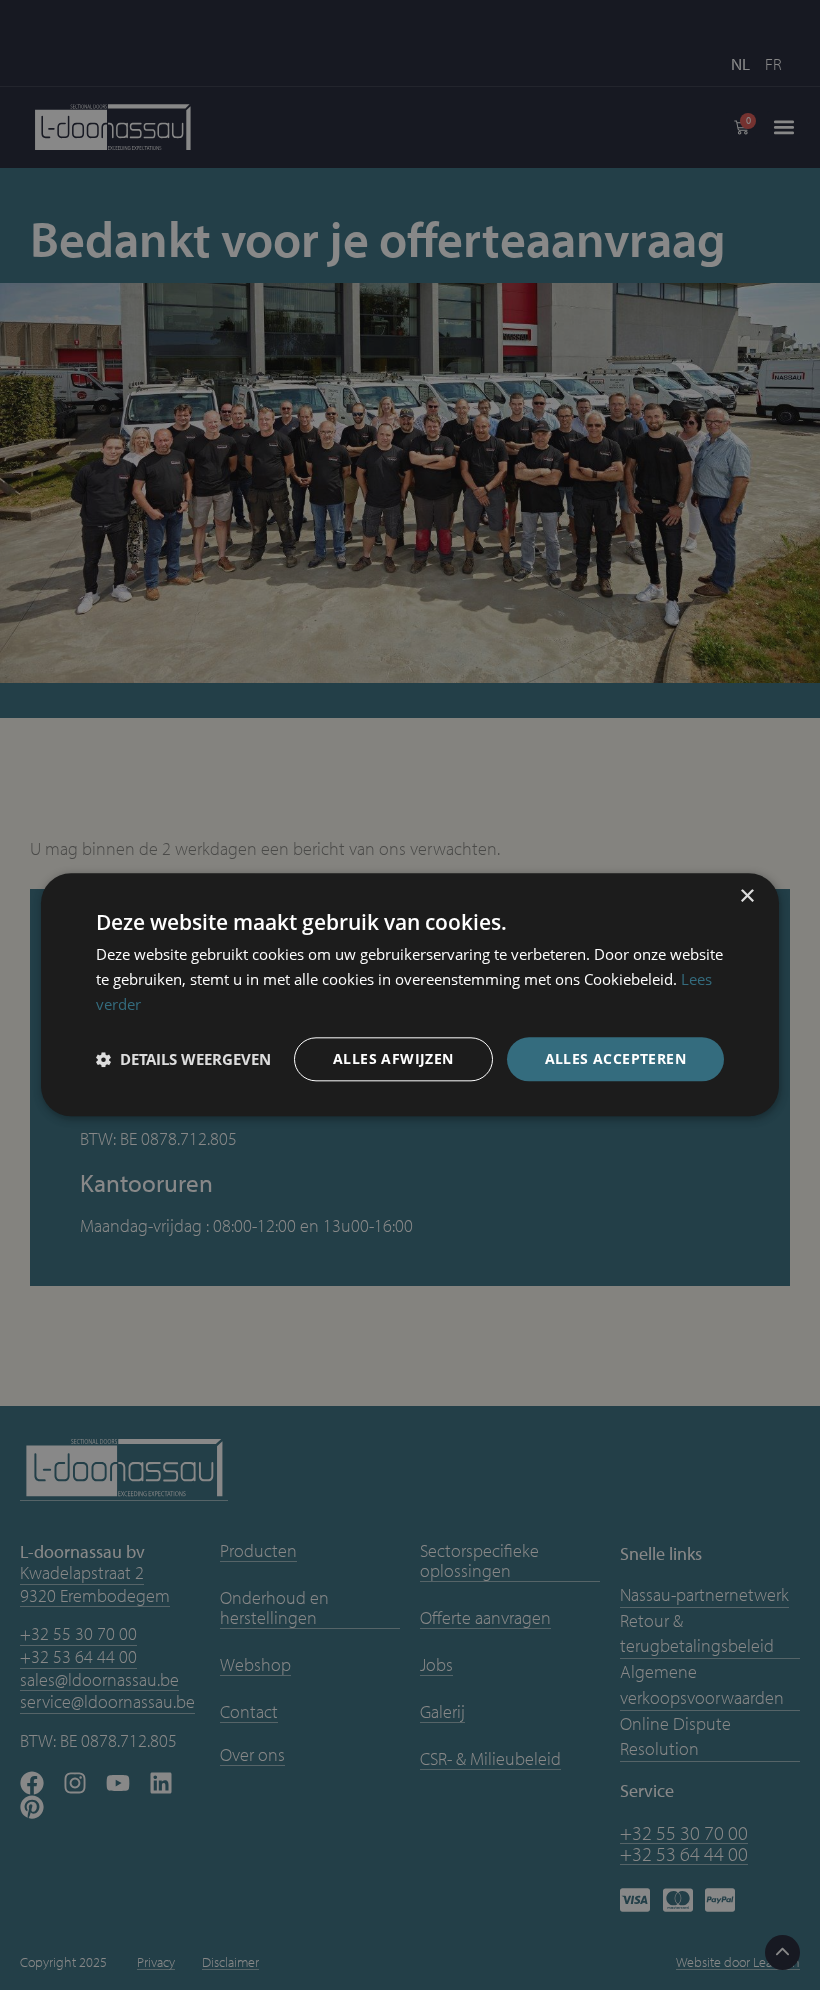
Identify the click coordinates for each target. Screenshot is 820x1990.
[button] (183, 1059)
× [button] (746, 896)
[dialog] (410, 995)
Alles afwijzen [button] (393, 1058)
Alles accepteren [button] (615, 1058)
